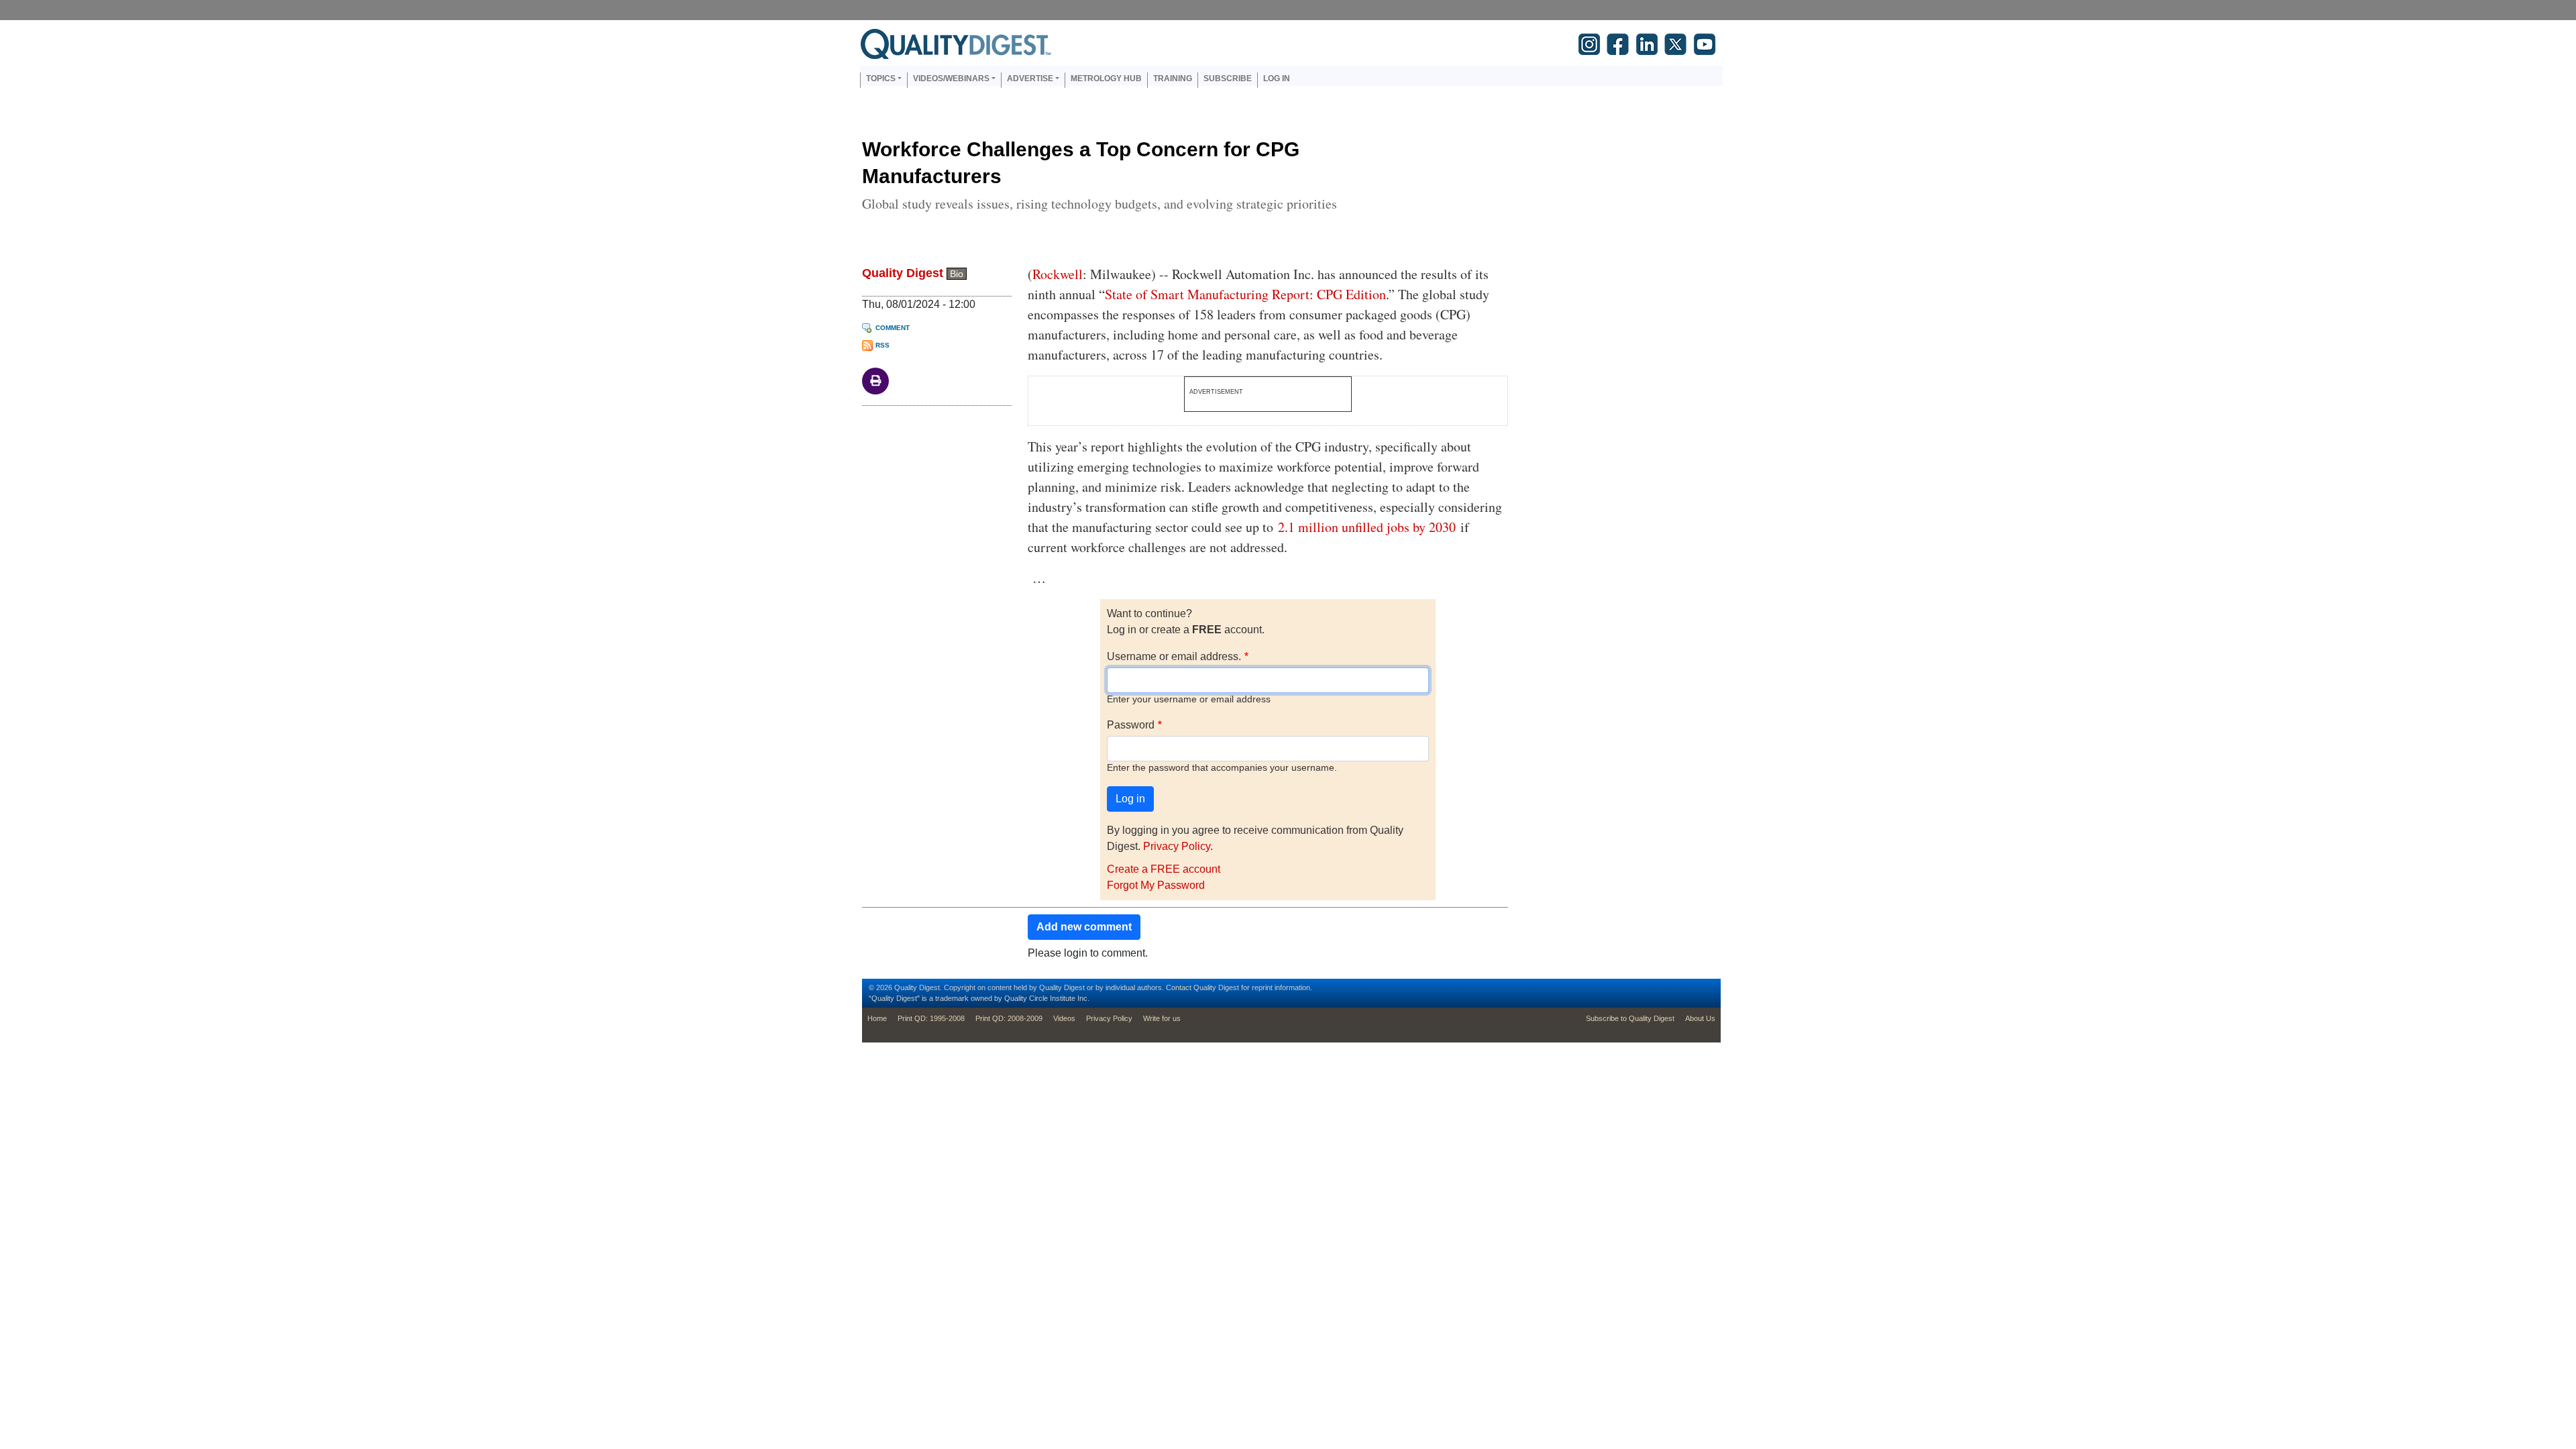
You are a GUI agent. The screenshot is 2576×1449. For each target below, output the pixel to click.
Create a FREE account (1164, 869)
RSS (882, 345)
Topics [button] (881, 78)
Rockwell (1058, 274)
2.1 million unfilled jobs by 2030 (1367, 527)
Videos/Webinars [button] (951, 78)
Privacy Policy (1177, 846)
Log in (1277, 78)
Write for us (1162, 1018)
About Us (1700, 1018)
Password (1131, 725)
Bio (957, 274)
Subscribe (1228, 78)
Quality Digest (903, 273)
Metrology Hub (1106, 78)
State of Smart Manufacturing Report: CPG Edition (1245, 294)
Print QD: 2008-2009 (1009, 1018)
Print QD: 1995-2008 (931, 1018)
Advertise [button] (1030, 78)
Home (877, 1018)
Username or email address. (1174, 656)
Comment (893, 328)
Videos (1064, 1018)
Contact (1179, 987)
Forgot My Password (1156, 885)
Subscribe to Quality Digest (1630, 1018)
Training (1173, 78)
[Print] (875, 380)
